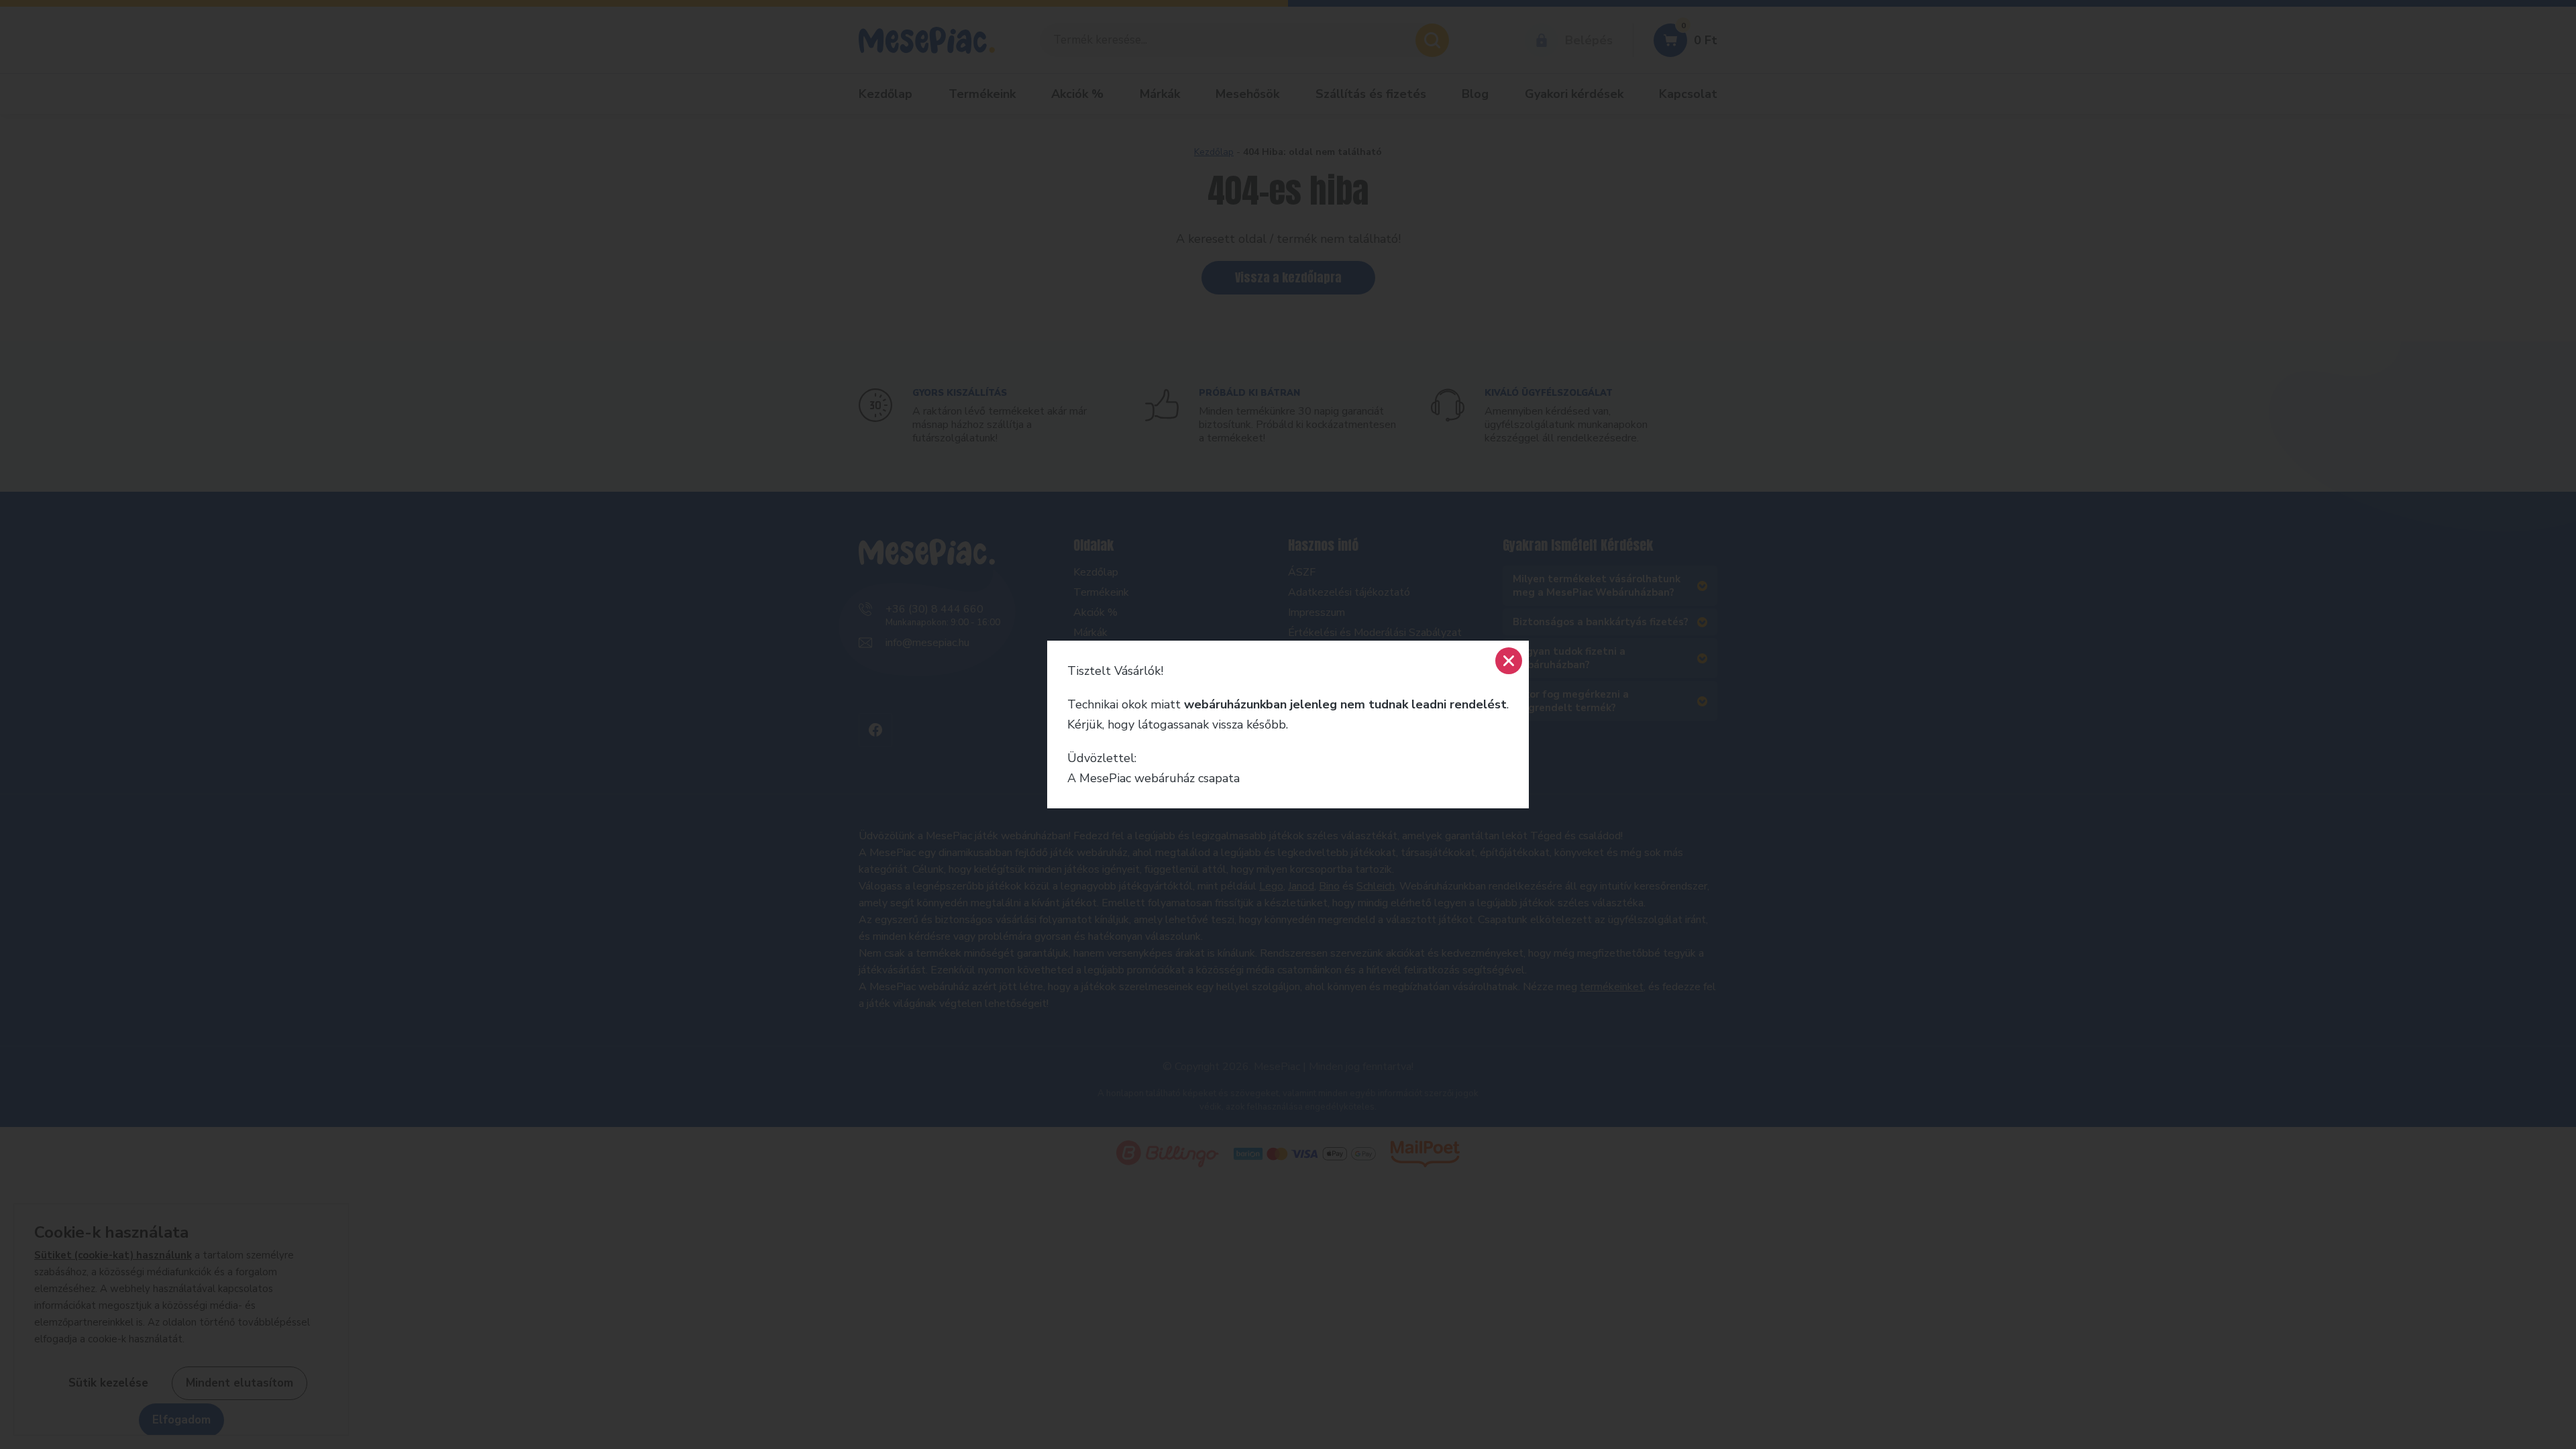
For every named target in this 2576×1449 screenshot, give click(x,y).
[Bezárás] (1509, 661)
